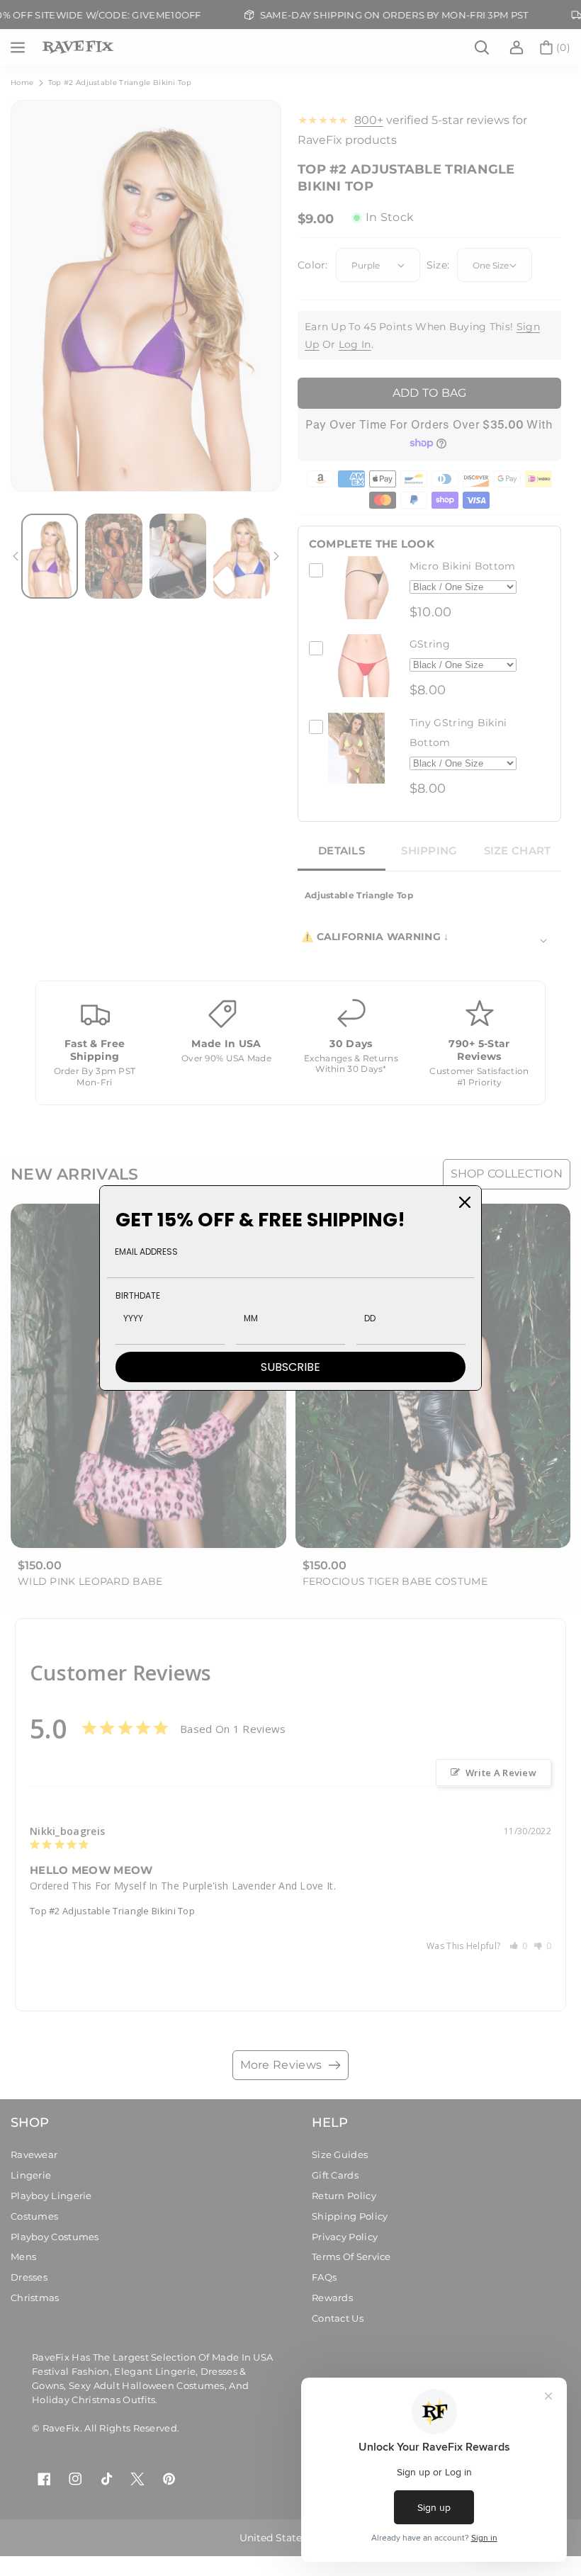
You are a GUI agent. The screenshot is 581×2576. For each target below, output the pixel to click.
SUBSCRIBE (290, 1367)
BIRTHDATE (138, 1295)
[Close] (465, 1202)
